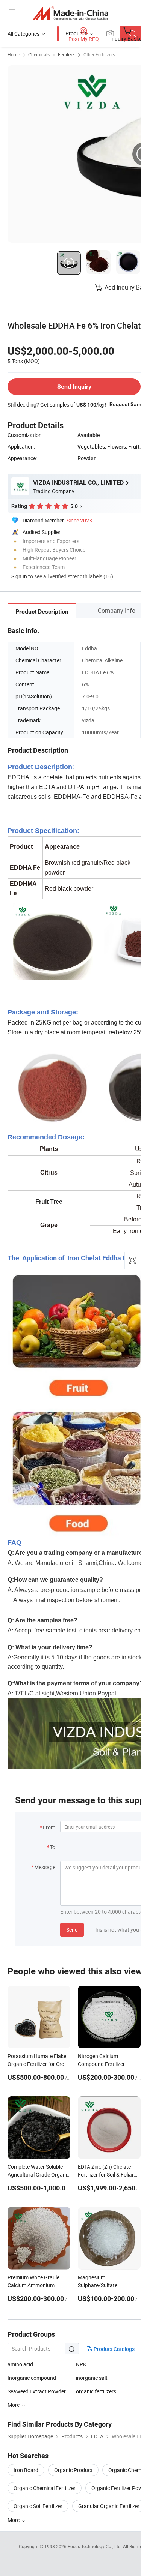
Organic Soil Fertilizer (38, 2506)
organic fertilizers (96, 2391)
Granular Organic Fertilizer (109, 2506)
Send (72, 1930)
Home (14, 54)
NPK (81, 2364)
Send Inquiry (74, 386)
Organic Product (73, 2470)
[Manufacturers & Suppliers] (70, 13)
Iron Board (26, 2470)
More (14, 2520)
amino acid (20, 2364)
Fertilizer (67, 54)
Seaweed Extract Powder (37, 2391)
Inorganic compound (32, 2378)
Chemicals (39, 54)
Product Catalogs (114, 2349)
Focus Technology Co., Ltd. (95, 2546)
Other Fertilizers (99, 54)
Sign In (19, 576)
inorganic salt (92, 2378)
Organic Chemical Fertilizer (45, 2488)
